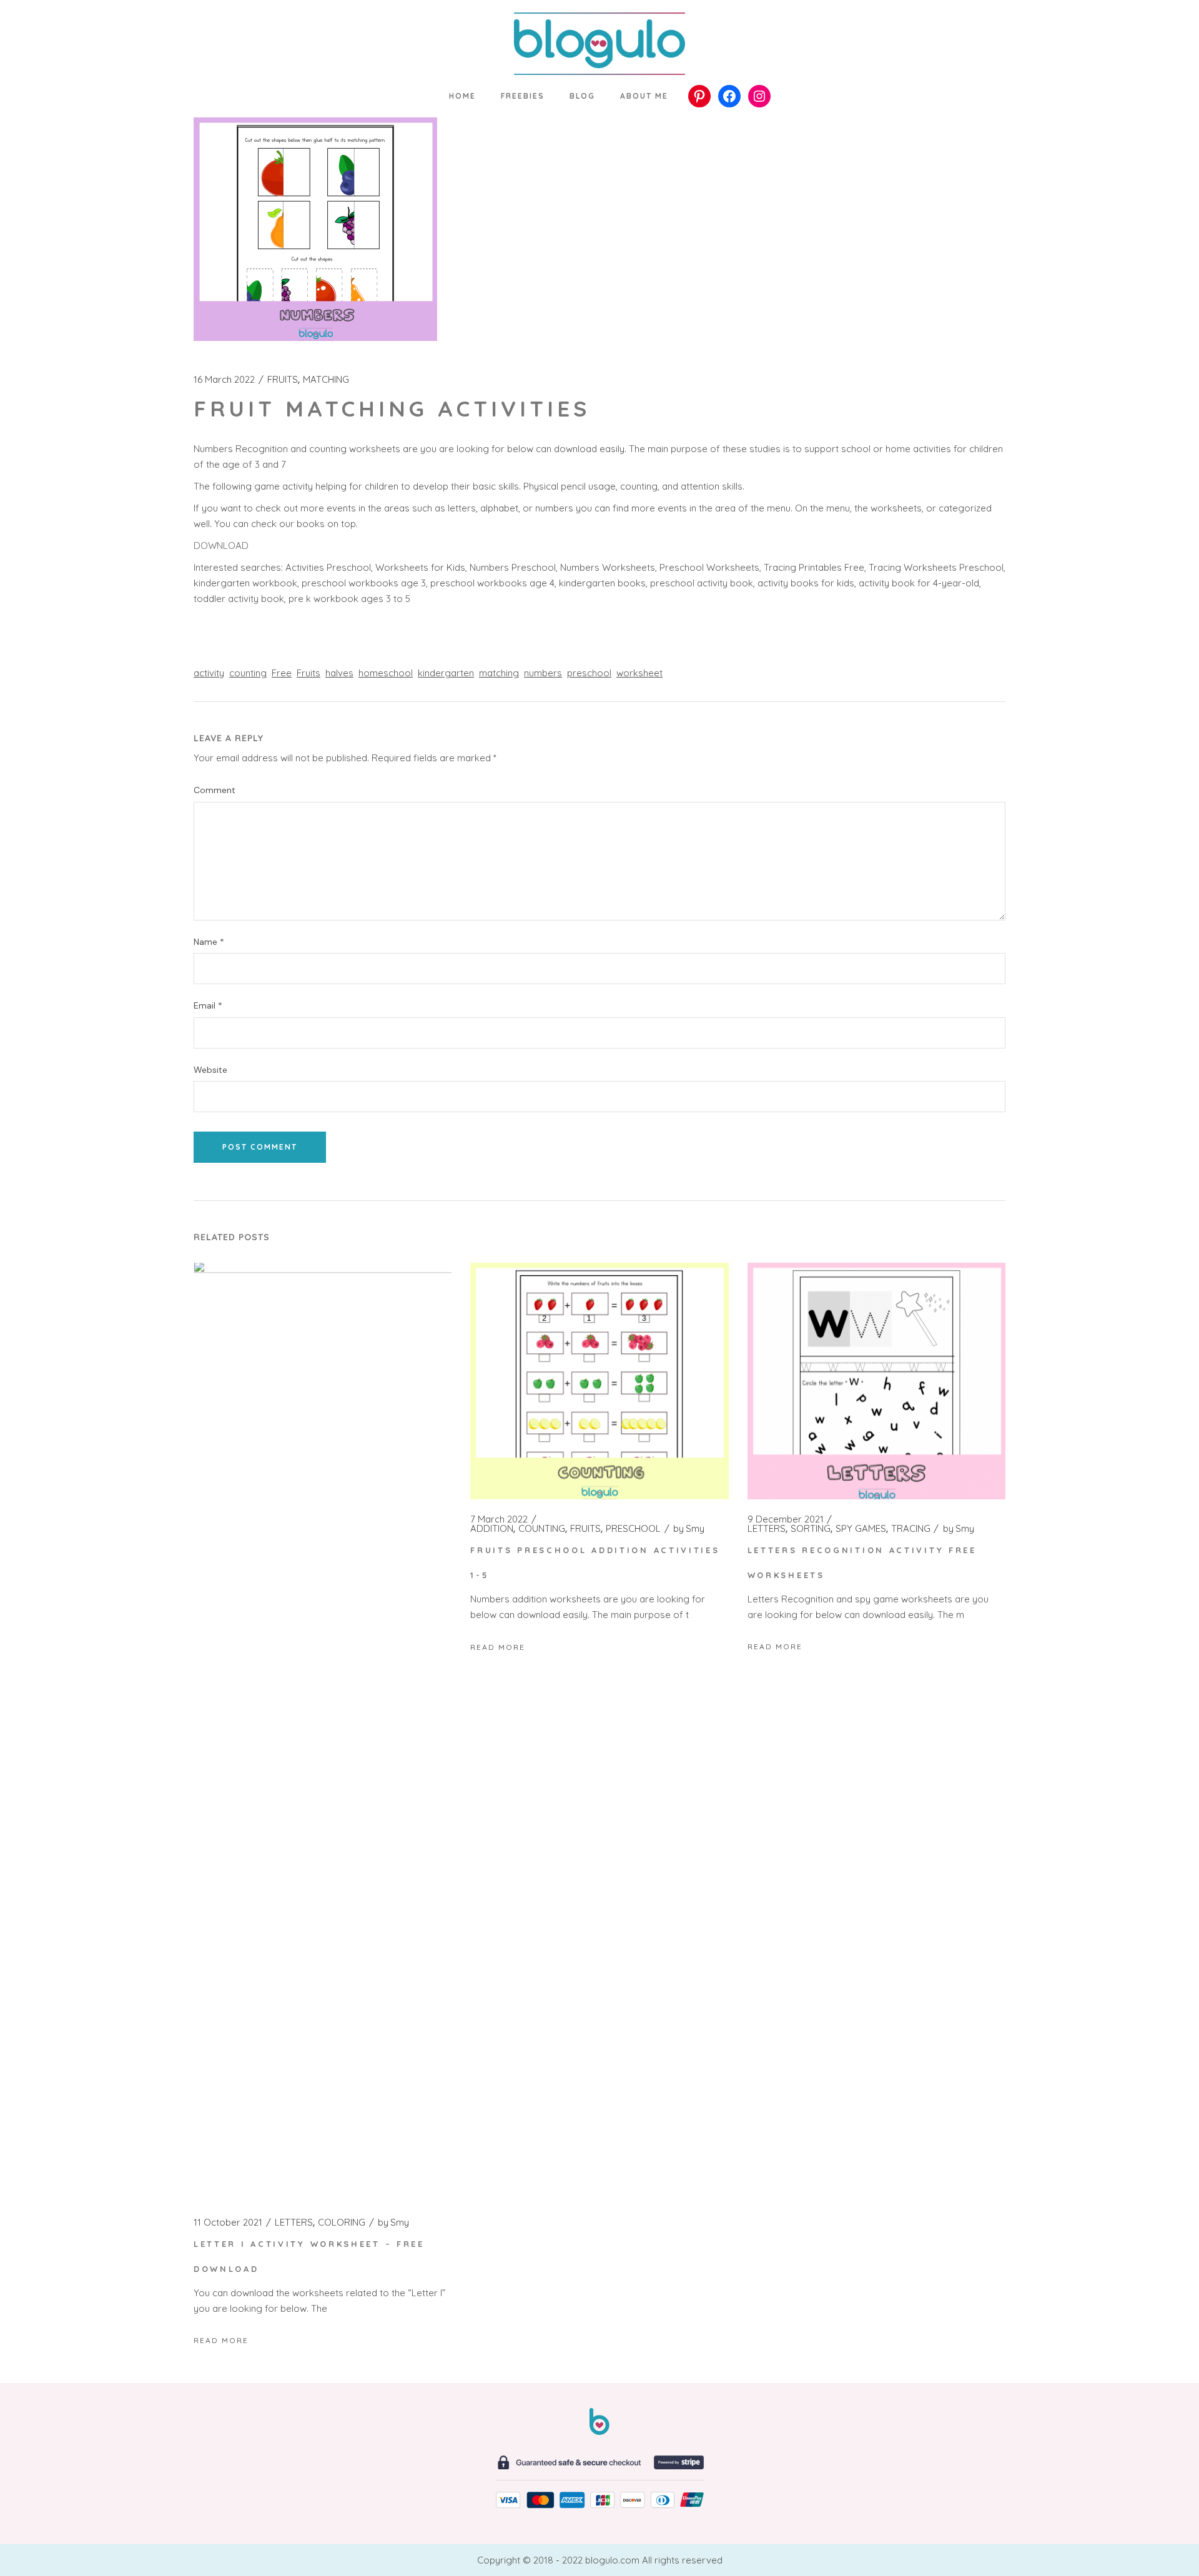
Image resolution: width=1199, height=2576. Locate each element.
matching (499, 673)
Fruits (308, 673)
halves (339, 673)
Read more (221, 2340)
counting (248, 673)
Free (282, 673)
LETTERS (294, 2223)
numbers (543, 673)
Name (209, 942)
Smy (393, 2223)
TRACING (911, 1529)
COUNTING (542, 1529)
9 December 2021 (786, 1519)
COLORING (342, 2223)
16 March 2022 (224, 380)
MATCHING (326, 380)
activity (209, 673)
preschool (589, 673)
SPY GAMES (861, 1529)
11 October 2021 (228, 2223)
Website (210, 1070)
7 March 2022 (499, 1519)
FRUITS (283, 380)
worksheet (639, 673)
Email (208, 1006)
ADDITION (492, 1529)
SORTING (811, 1529)
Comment (215, 790)
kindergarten (446, 673)
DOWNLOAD (221, 545)
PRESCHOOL (633, 1529)
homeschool (386, 673)
